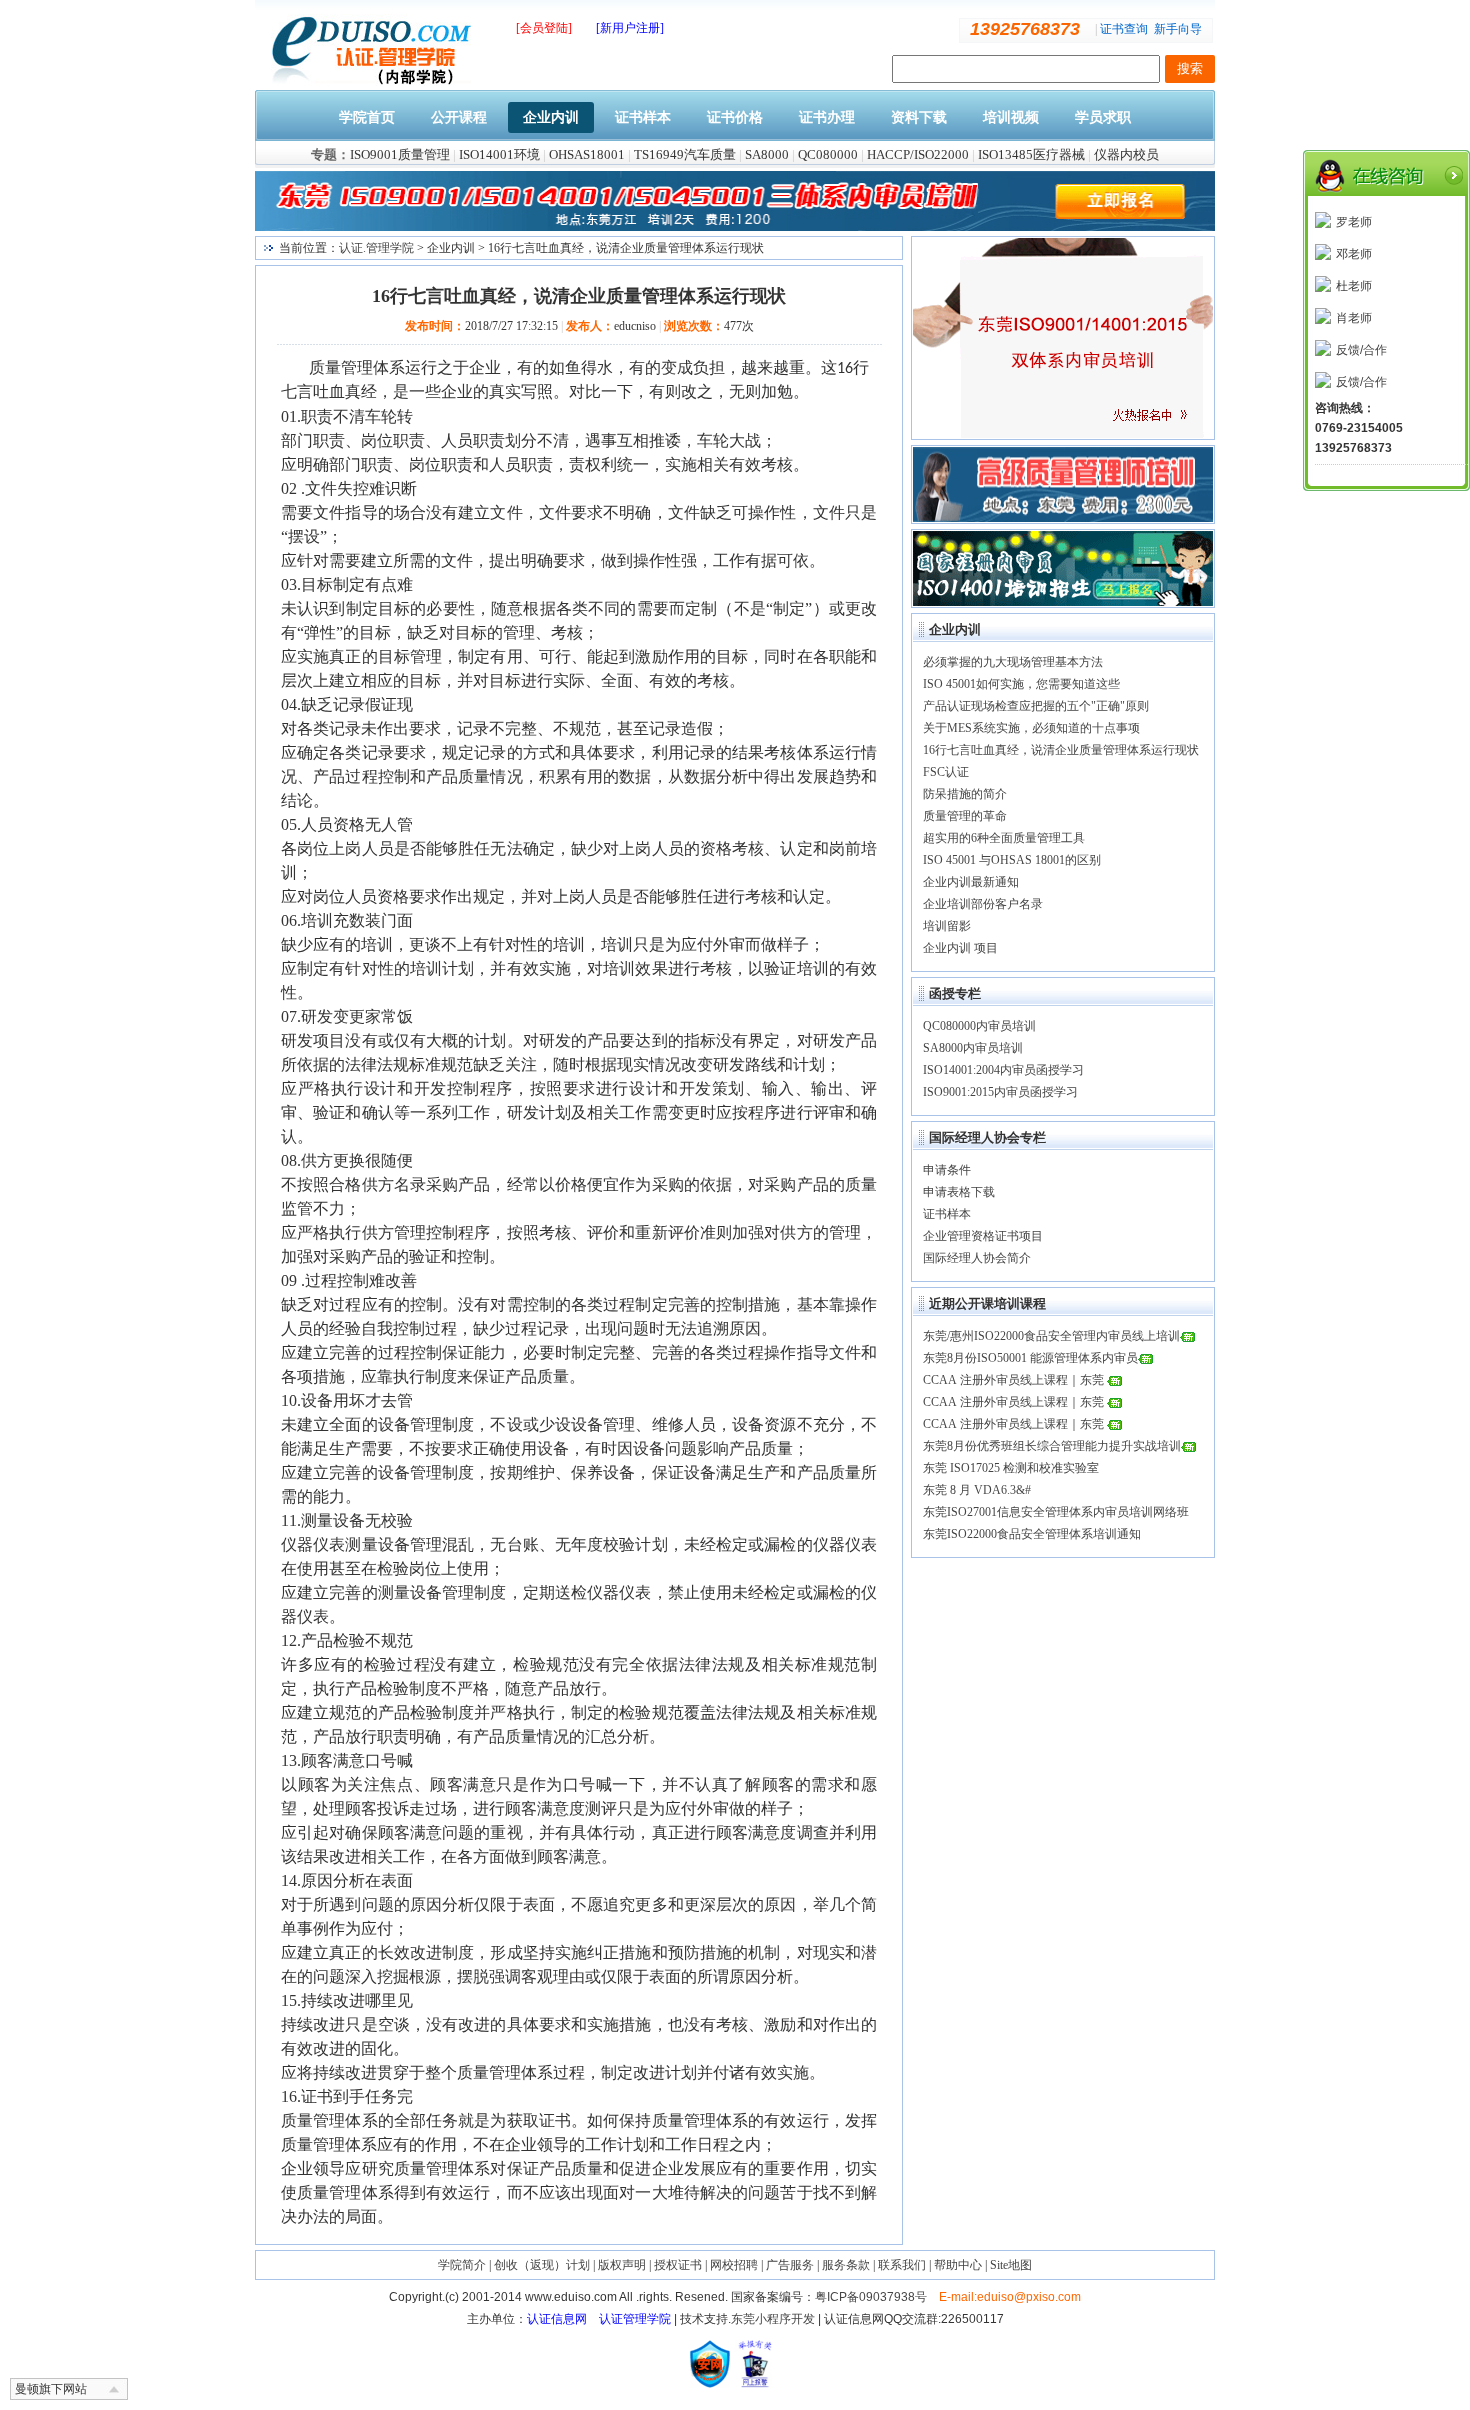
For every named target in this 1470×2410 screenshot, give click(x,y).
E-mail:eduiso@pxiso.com (1010, 2297)
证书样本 (947, 1214)
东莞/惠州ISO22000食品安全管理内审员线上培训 (1051, 1336)
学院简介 (462, 2265)
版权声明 (622, 2265)
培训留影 (947, 926)
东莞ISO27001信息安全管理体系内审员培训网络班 (1056, 1512)
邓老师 (1354, 254)
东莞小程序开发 (773, 2319)
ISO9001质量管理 (400, 154)
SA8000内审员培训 (973, 1048)
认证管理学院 (635, 2319)
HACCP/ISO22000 (918, 154)
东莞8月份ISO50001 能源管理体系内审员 (1030, 1358)
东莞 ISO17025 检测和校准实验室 (1011, 1468)
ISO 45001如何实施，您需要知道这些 (1021, 684)
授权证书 (678, 2265)
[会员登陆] (544, 28)
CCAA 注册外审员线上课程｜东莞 (1015, 1380)
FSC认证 (946, 772)
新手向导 (1178, 29)
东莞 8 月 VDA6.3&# (977, 1490)
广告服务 (790, 2265)
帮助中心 (958, 2265)
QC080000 (828, 154)
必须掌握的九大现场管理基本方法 (1013, 662)
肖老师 (1354, 318)
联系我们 (902, 2265)
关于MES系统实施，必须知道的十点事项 (1031, 728)
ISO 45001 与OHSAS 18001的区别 (1012, 860)
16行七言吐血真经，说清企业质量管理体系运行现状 (1061, 750)
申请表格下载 (959, 1192)
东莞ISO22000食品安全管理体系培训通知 (1032, 1534)
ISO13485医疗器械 (1031, 154)
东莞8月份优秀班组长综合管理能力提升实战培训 (1052, 1446)
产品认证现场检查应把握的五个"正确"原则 (1036, 706)
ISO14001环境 (499, 154)
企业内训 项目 (960, 948)
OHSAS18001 (587, 154)
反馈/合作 (1361, 350)
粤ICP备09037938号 (871, 2297)
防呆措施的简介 (965, 794)
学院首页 (367, 117)
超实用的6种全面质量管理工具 (1004, 838)
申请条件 (947, 1170)
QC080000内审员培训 (979, 1026)
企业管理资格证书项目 (983, 1236)
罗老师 (1354, 222)
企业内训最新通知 (971, 882)
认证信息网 (557, 2319)
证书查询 (1124, 29)
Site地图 (1011, 2265)
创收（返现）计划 (542, 2265)
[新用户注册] (630, 28)
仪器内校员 (1126, 154)
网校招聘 (734, 2265)
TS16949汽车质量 (685, 154)
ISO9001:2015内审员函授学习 (1000, 1092)
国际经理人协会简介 (977, 1258)
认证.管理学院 (376, 248)
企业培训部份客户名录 (983, 904)
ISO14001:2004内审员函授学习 (1003, 1070)
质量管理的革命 (965, 816)
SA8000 (767, 154)
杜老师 (1354, 286)
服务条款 (846, 2265)
